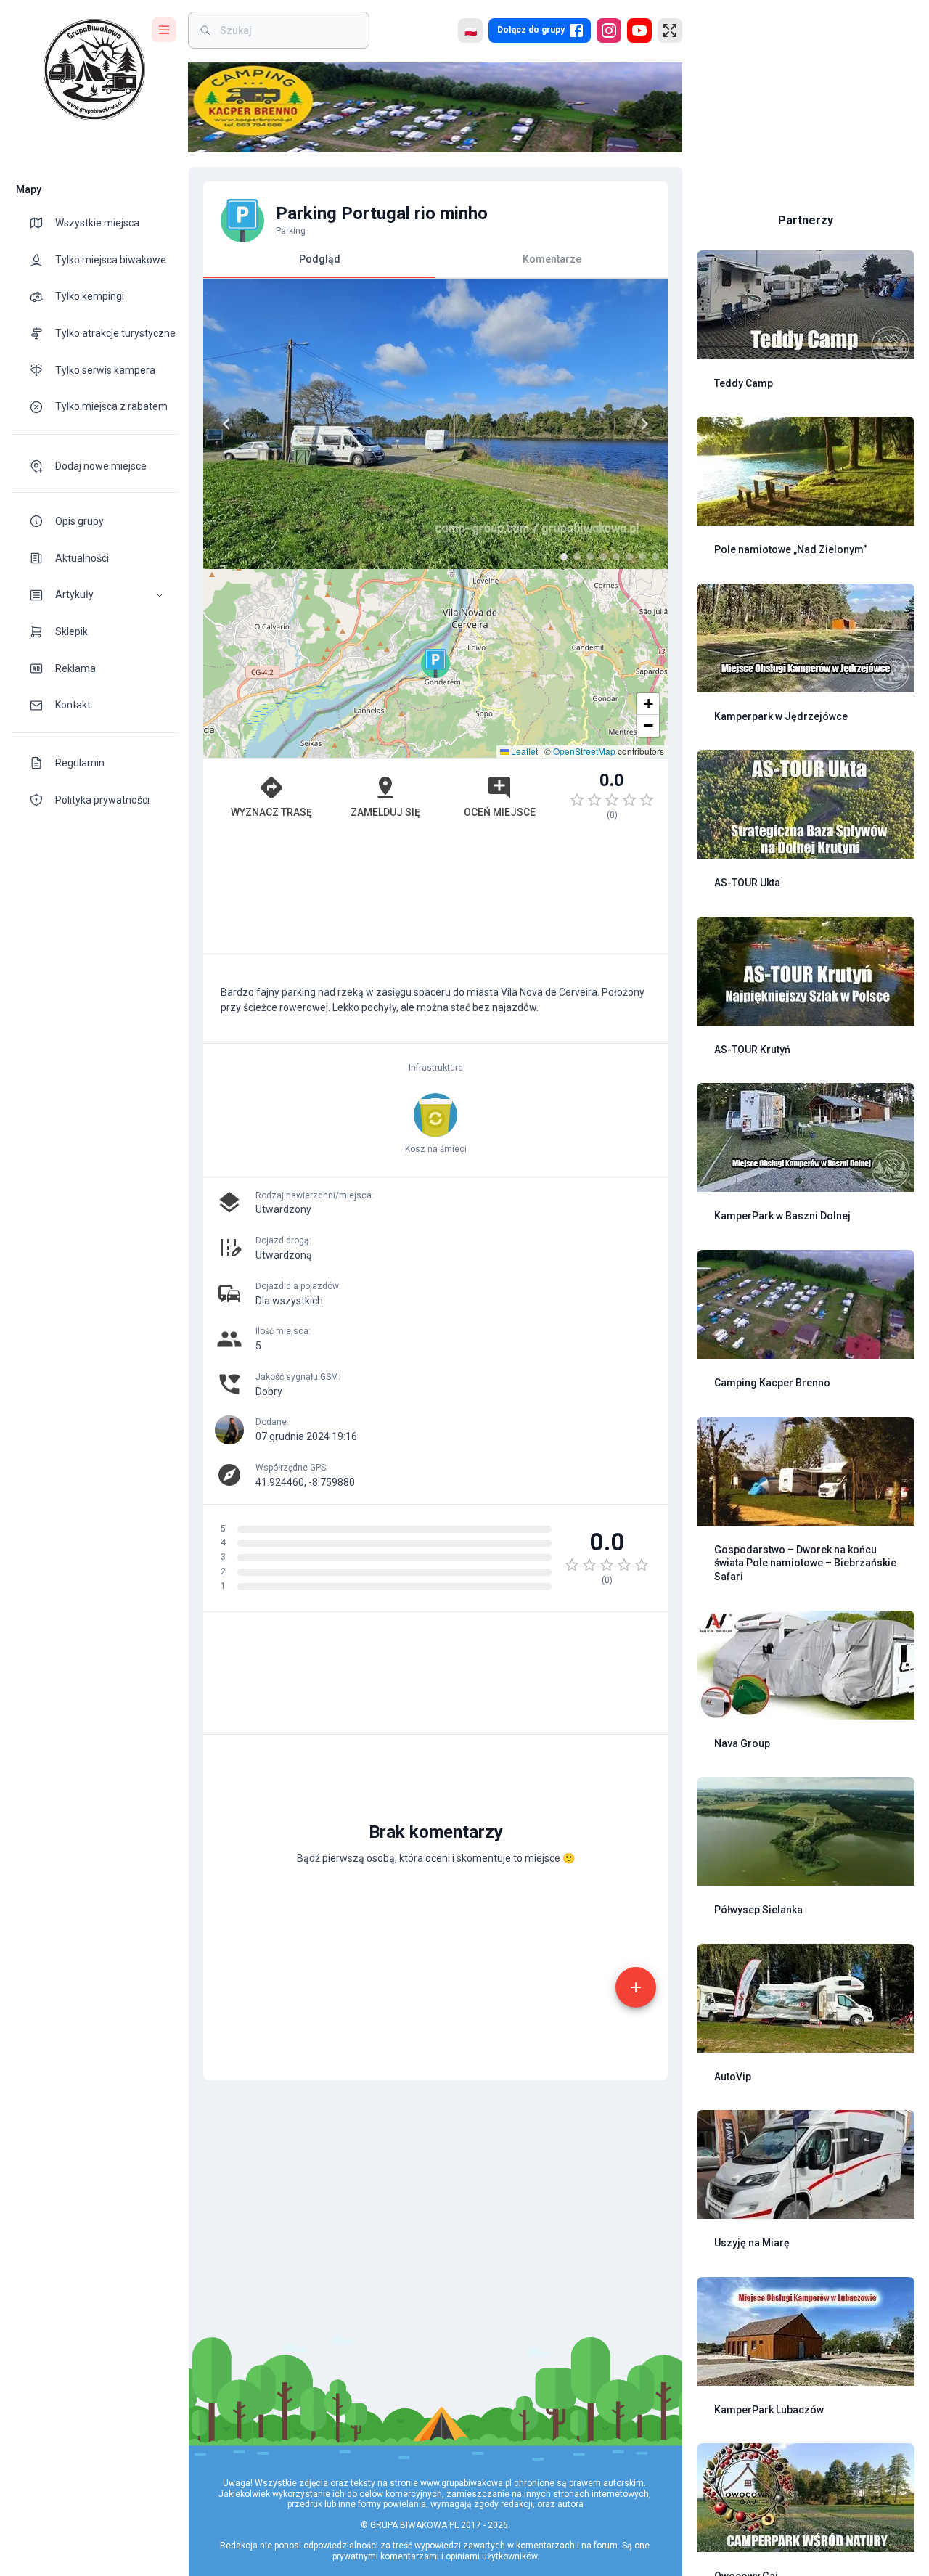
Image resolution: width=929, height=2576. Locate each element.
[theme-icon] (42, 223)
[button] (94, 595)
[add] (636, 1987)
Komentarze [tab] (552, 259)
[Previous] (226, 424)
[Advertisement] (435, 896)
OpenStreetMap (584, 751)
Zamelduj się (385, 812)
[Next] (644, 424)
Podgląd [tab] (320, 259)
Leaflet (523, 751)
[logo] (94, 70)
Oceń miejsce (500, 812)
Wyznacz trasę (271, 812)
